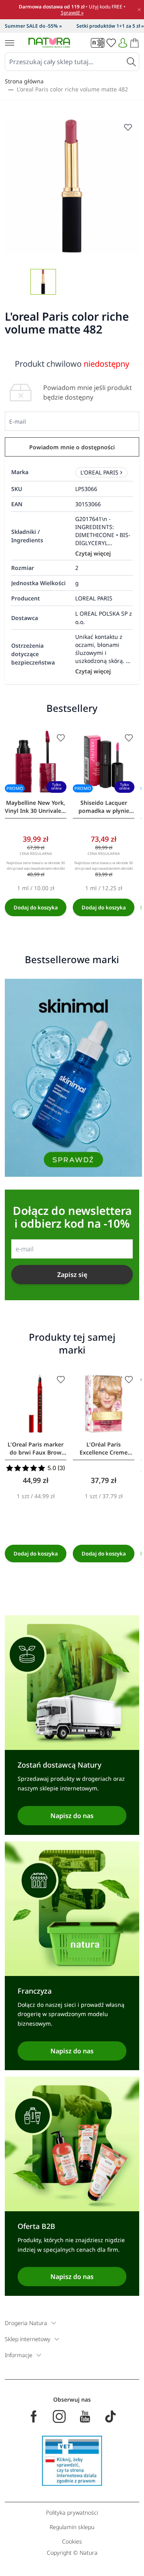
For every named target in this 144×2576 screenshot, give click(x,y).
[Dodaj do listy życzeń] (61, 738)
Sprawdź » (72, 13)
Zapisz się (72, 1275)
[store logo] (49, 43)
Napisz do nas (72, 1816)
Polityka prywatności (72, 2512)
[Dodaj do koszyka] (36, 907)
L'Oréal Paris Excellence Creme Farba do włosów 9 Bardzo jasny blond (104, 1449)
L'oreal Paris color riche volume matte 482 (72, 89)
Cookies (72, 2541)
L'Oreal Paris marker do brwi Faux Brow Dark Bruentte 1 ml (36, 1449)
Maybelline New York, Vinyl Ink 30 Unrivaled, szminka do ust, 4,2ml (36, 807)
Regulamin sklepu (72, 2527)
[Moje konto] (123, 43)
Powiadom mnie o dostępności (72, 447)
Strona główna (24, 81)
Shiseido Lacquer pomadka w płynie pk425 (104, 807)
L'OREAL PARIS (99, 472)
